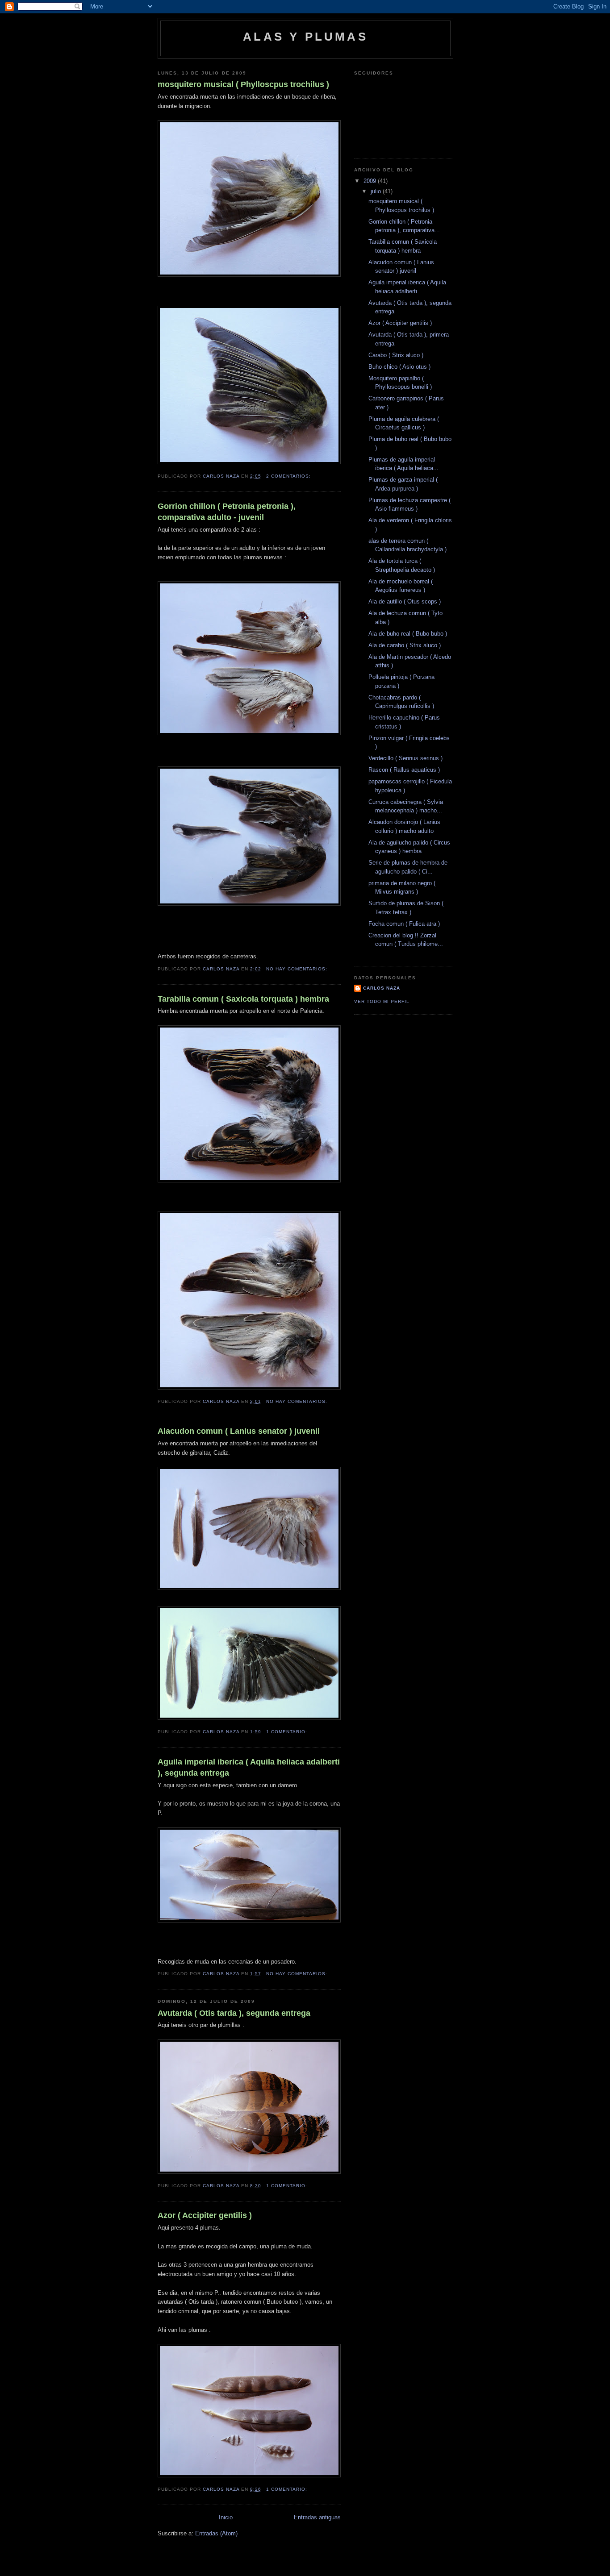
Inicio (226, 2517)
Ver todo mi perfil (382, 1001)
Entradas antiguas (317, 2517)
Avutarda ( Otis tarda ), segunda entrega (234, 2013)
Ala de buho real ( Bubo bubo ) (408, 634)
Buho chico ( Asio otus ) (399, 367)
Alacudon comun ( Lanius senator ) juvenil (239, 1431)
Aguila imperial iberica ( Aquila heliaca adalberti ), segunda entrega (249, 1767)
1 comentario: (288, 1732)
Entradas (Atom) (216, 2533)
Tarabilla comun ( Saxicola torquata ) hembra (243, 999)
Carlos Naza (382, 988)
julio (377, 191)
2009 (371, 181)
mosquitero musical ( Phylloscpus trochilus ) (243, 84)
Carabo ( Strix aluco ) (396, 355)
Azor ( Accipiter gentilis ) (205, 2215)
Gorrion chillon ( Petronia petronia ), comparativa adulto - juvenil (227, 512)
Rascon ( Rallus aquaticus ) (404, 770)
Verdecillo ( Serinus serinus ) (405, 758)
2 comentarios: (289, 476)
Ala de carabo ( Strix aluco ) (405, 645)
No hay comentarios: (298, 969)
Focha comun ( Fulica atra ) (404, 924)
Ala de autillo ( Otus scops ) (405, 601)
